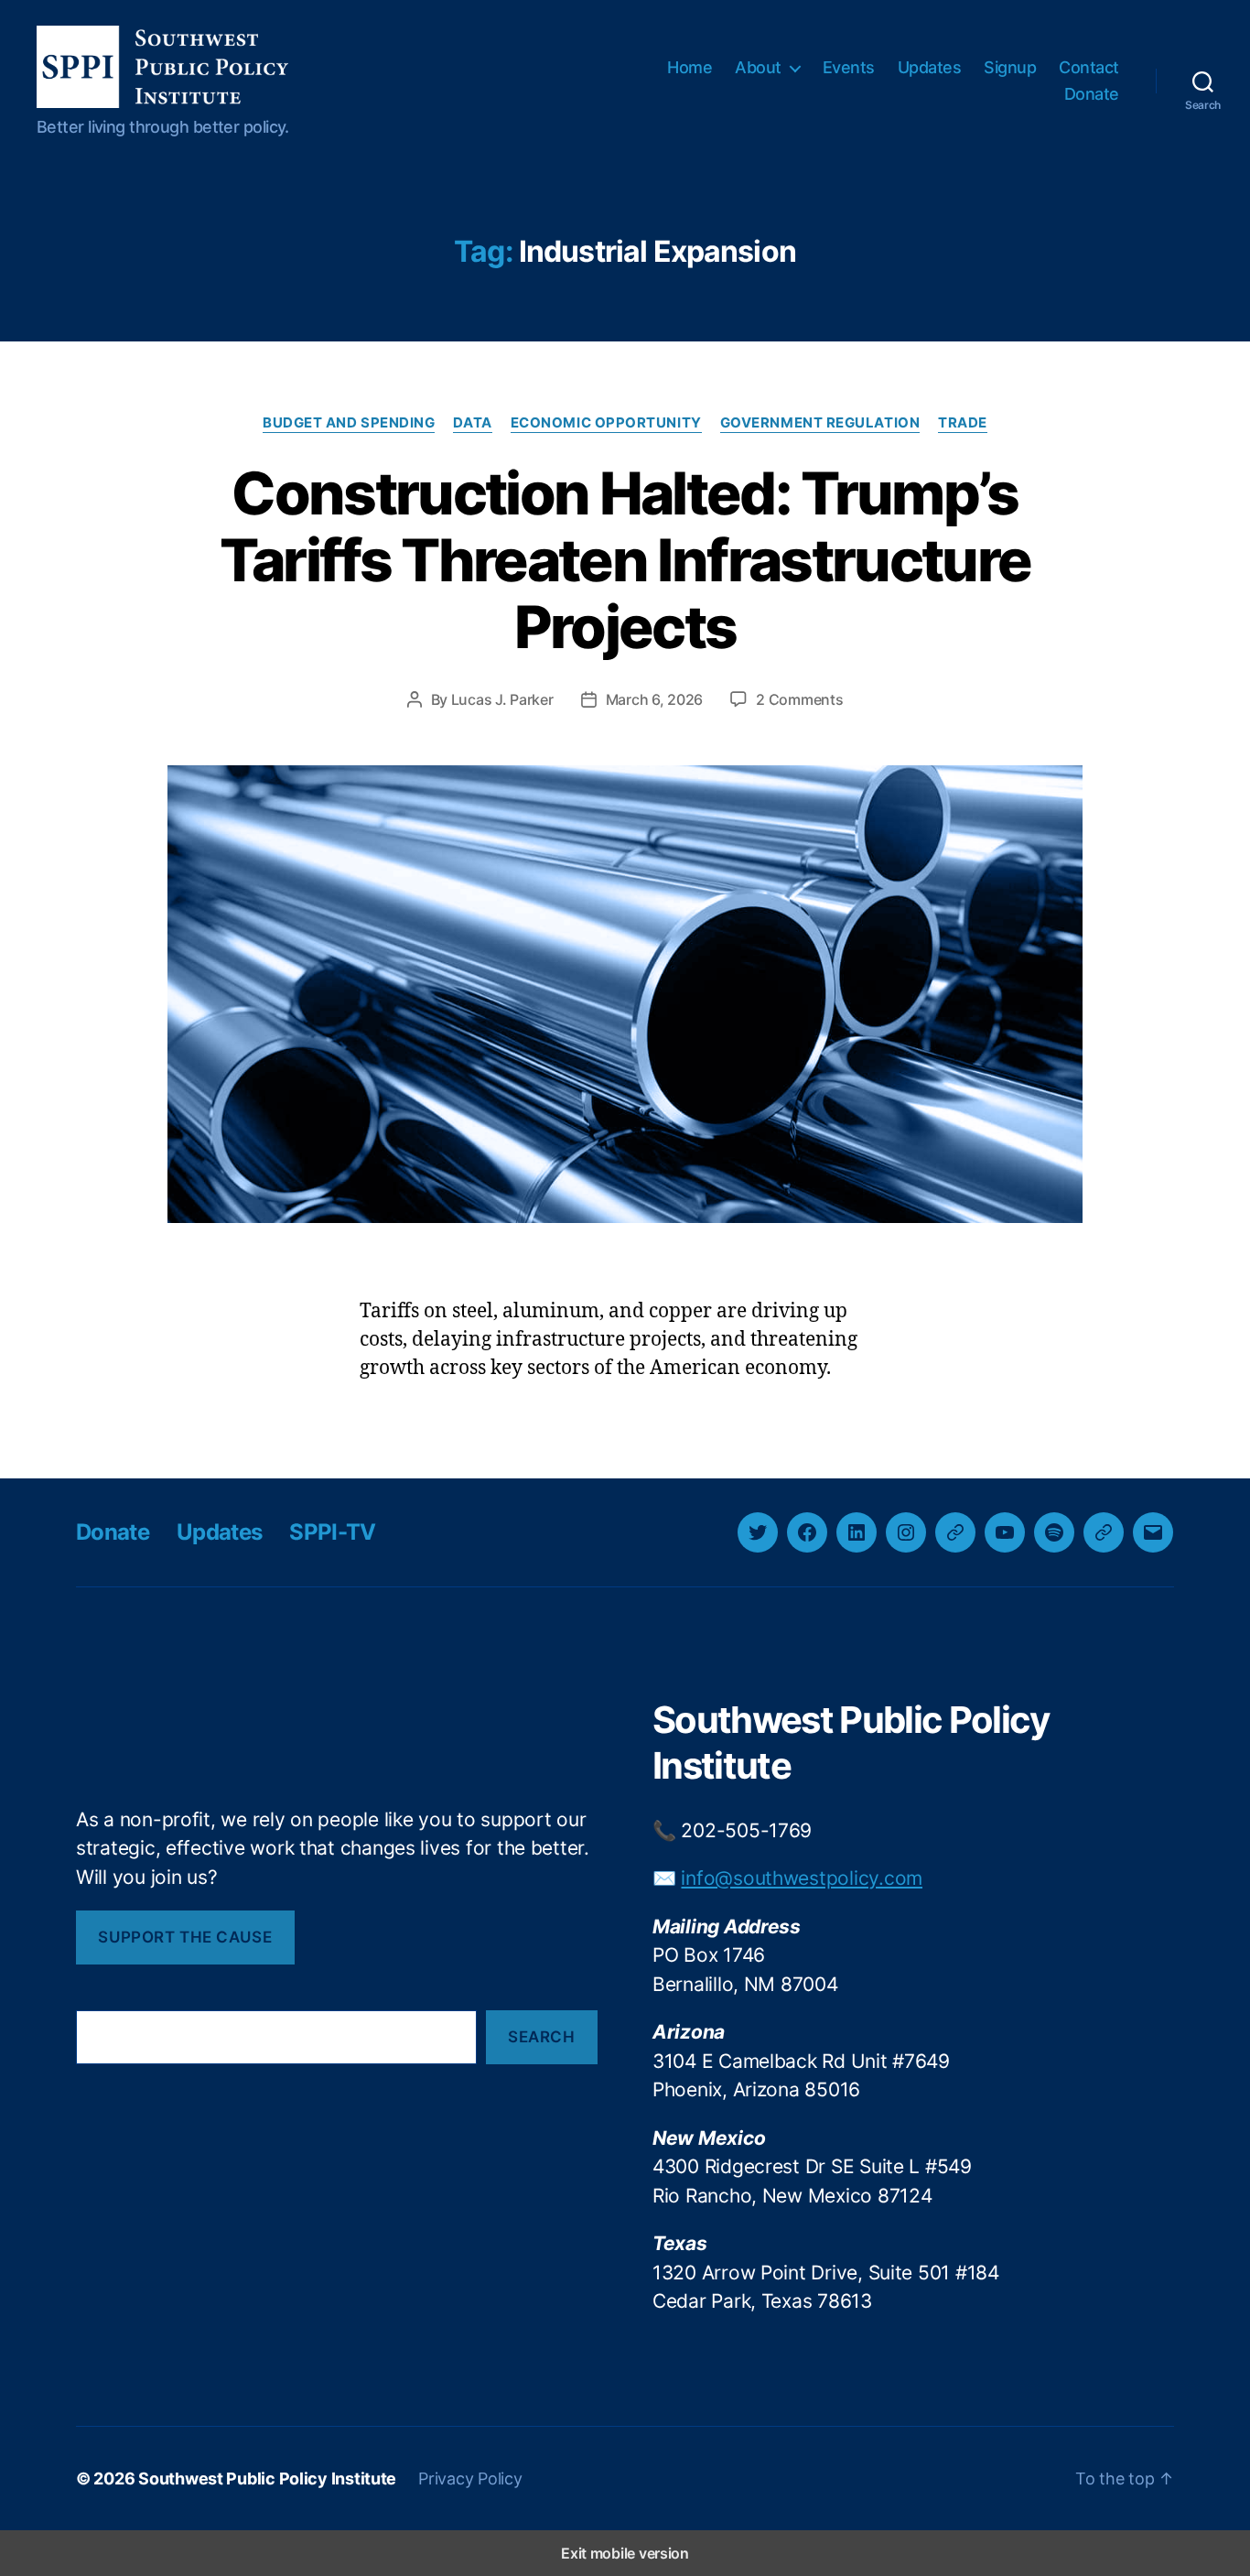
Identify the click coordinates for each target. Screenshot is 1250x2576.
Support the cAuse (185, 1937)
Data (472, 423)
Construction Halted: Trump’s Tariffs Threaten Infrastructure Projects (625, 560)
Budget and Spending (349, 423)
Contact (1089, 67)
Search (541, 2037)
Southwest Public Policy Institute (267, 2479)
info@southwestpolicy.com (802, 1878)
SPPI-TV (332, 1532)
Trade (963, 423)
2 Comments (799, 699)
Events (849, 67)
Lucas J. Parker (502, 699)
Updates (930, 67)
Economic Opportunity (606, 423)
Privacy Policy (470, 2479)
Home (690, 67)
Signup (1010, 67)
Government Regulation (820, 423)
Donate (1092, 94)
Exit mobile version (625, 2553)
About (758, 67)
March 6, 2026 (655, 699)
